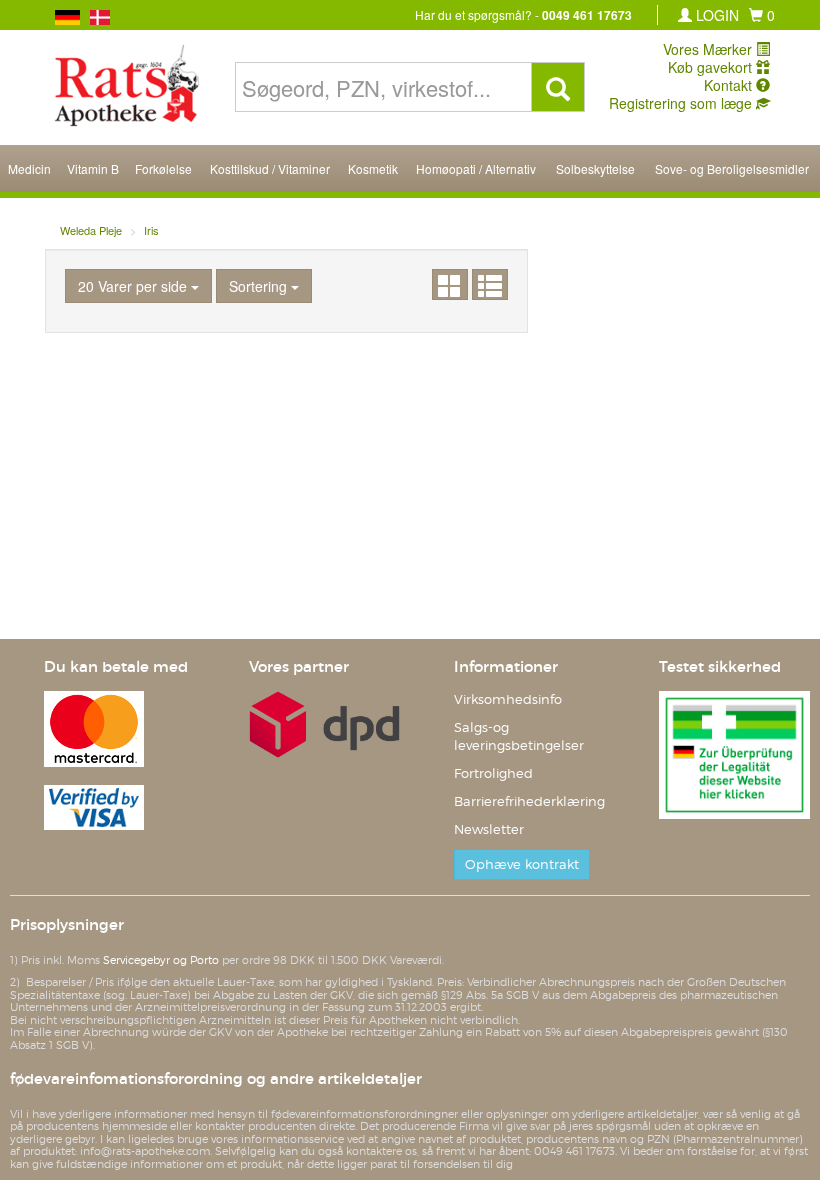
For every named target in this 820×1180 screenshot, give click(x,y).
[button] (762, 15)
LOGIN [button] (715, 15)
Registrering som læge (682, 103)
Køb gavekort (712, 67)
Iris (151, 230)
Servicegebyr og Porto (161, 960)
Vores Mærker (709, 49)
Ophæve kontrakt (522, 864)
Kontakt (730, 85)
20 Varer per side (134, 286)
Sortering (260, 286)
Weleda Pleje (91, 230)
